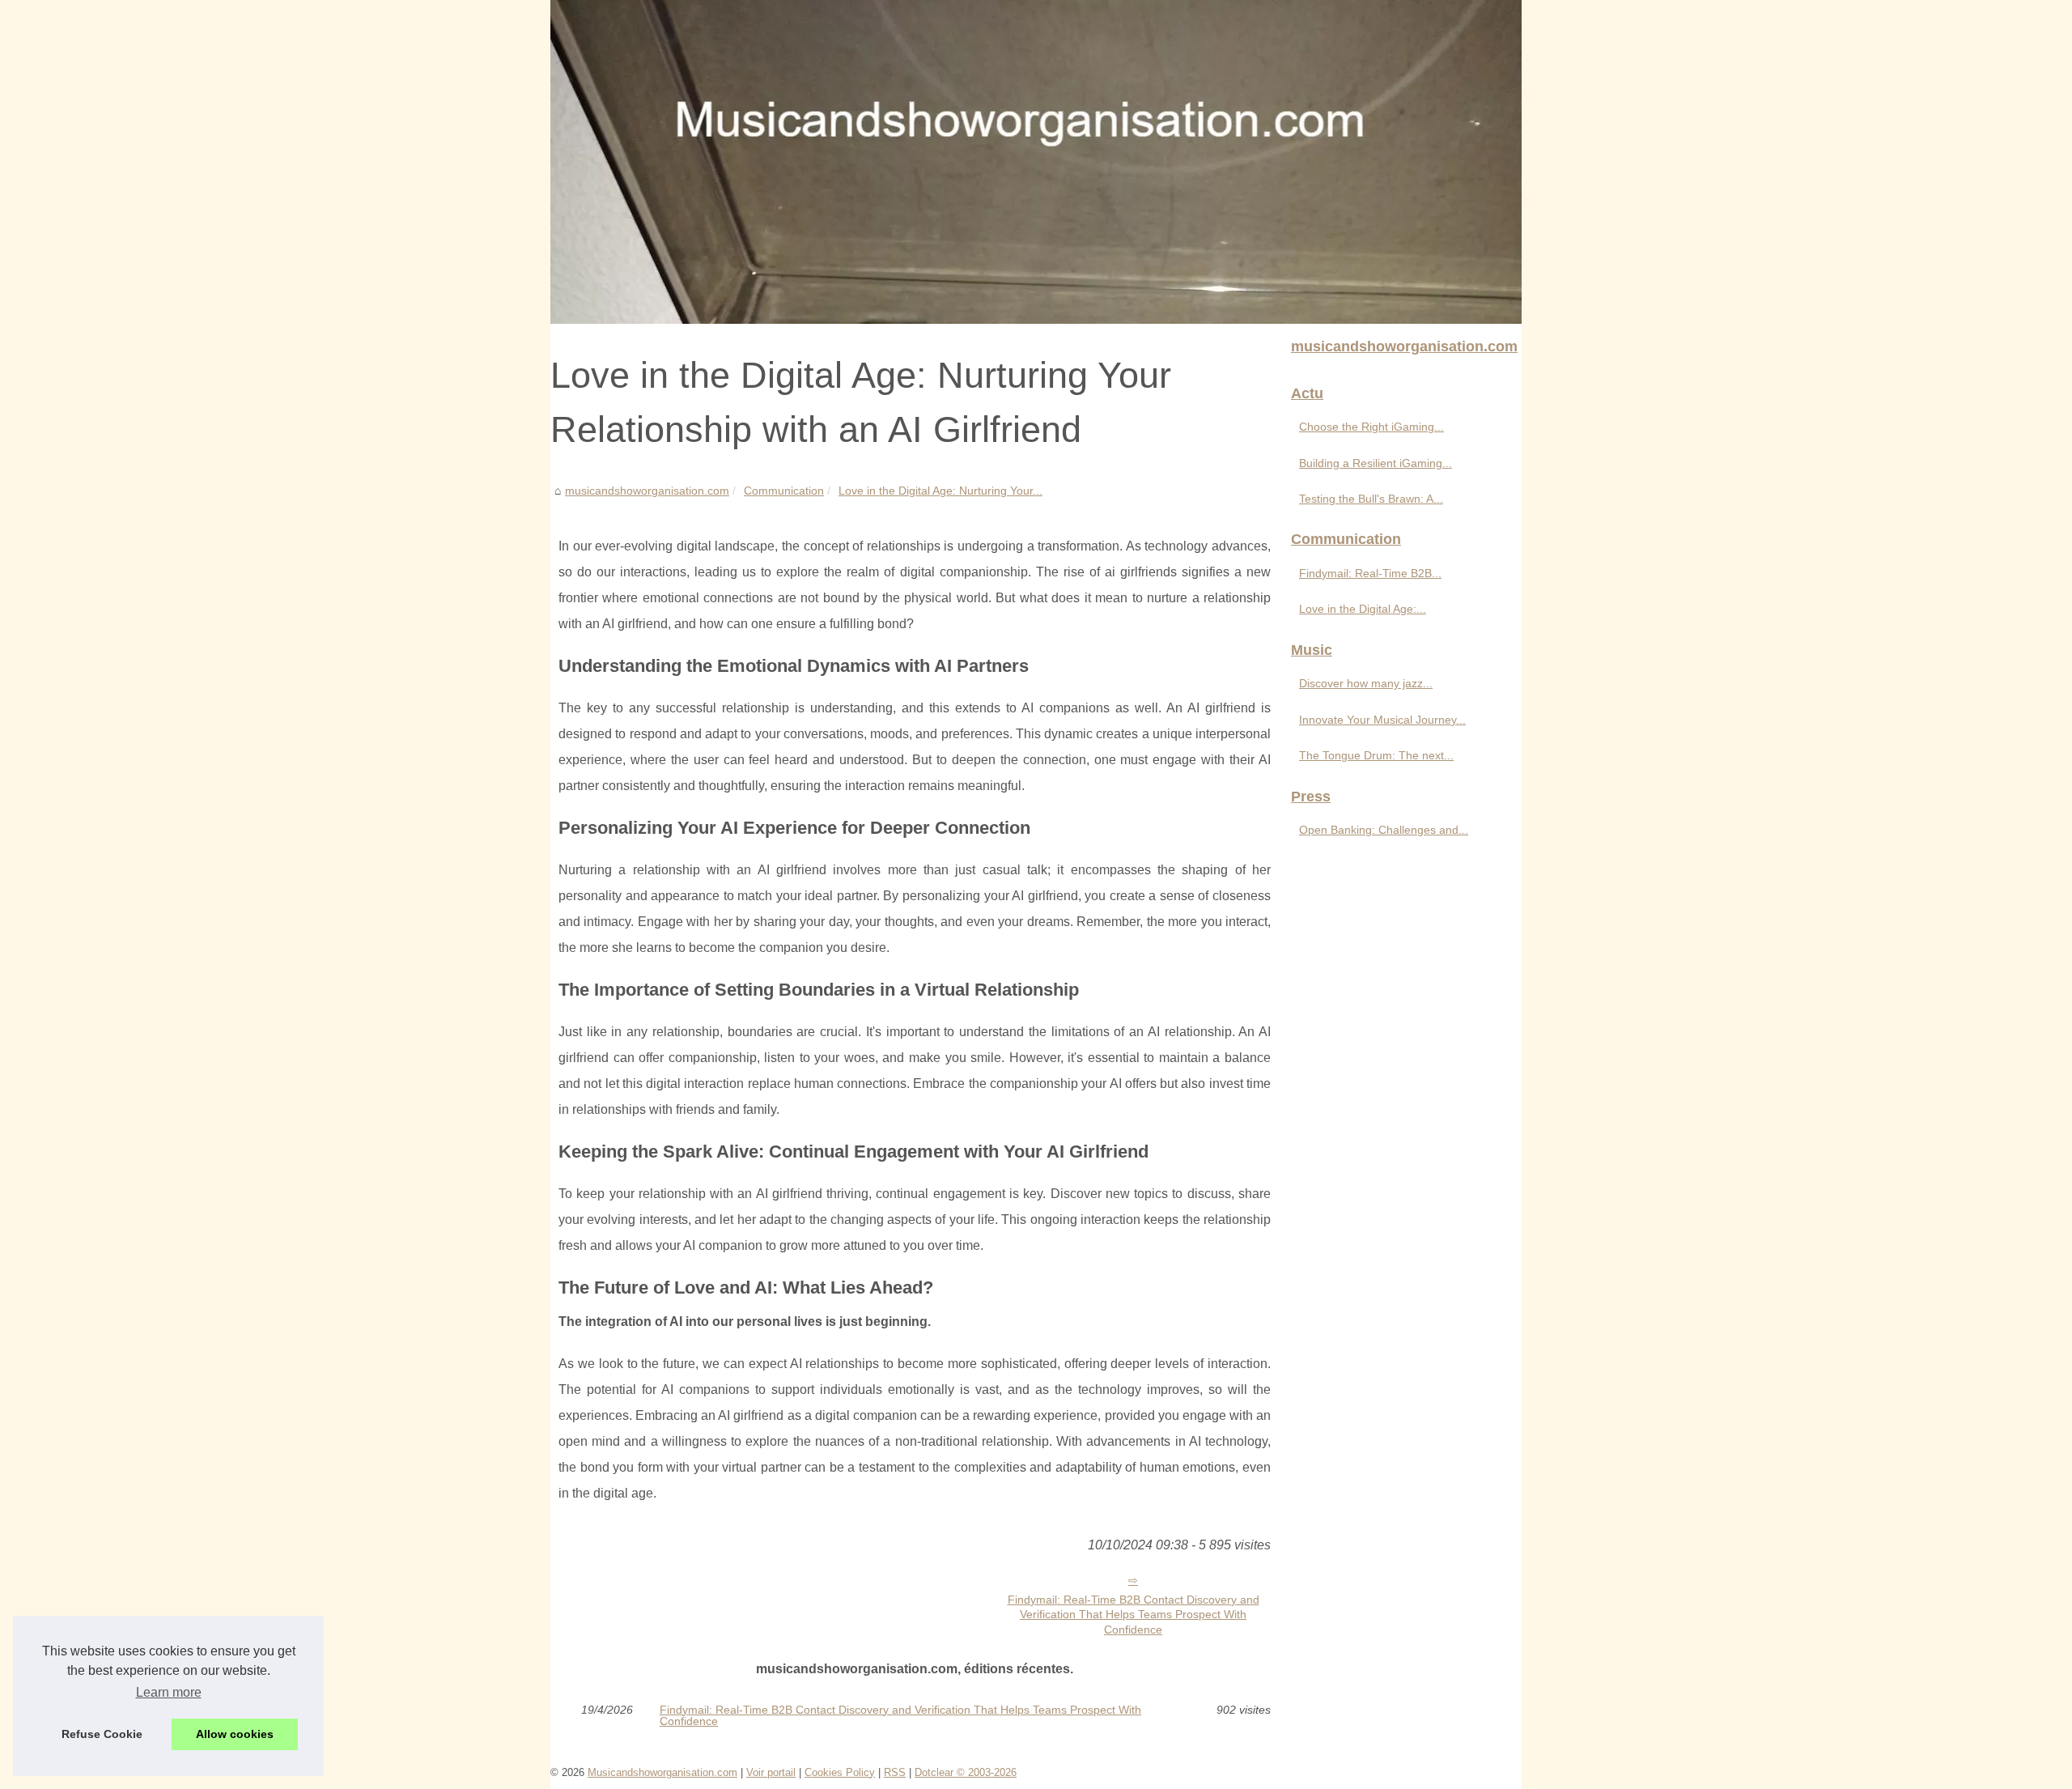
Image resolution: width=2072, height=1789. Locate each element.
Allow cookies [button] (235, 1734)
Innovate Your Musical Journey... (1382, 720)
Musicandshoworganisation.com (662, 1772)
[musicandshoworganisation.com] (1036, 162)
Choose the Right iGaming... (1371, 427)
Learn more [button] (169, 1692)
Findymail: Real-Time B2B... (1370, 573)
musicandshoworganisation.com (647, 491)
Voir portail (771, 1772)
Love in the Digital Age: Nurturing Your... (940, 491)
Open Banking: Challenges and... (1384, 830)
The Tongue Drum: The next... (1376, 755)
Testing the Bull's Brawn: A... (1371, 499)
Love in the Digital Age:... (1363, 609)
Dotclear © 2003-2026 (966, 1772)
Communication (784, 491)
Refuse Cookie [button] (102, 1734)
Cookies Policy (840, 1772)
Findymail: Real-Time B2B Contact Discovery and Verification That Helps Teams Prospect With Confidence (1134, 1615)
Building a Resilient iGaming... (1376, 463)
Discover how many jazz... (1366, 683)
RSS (895, 1772)
